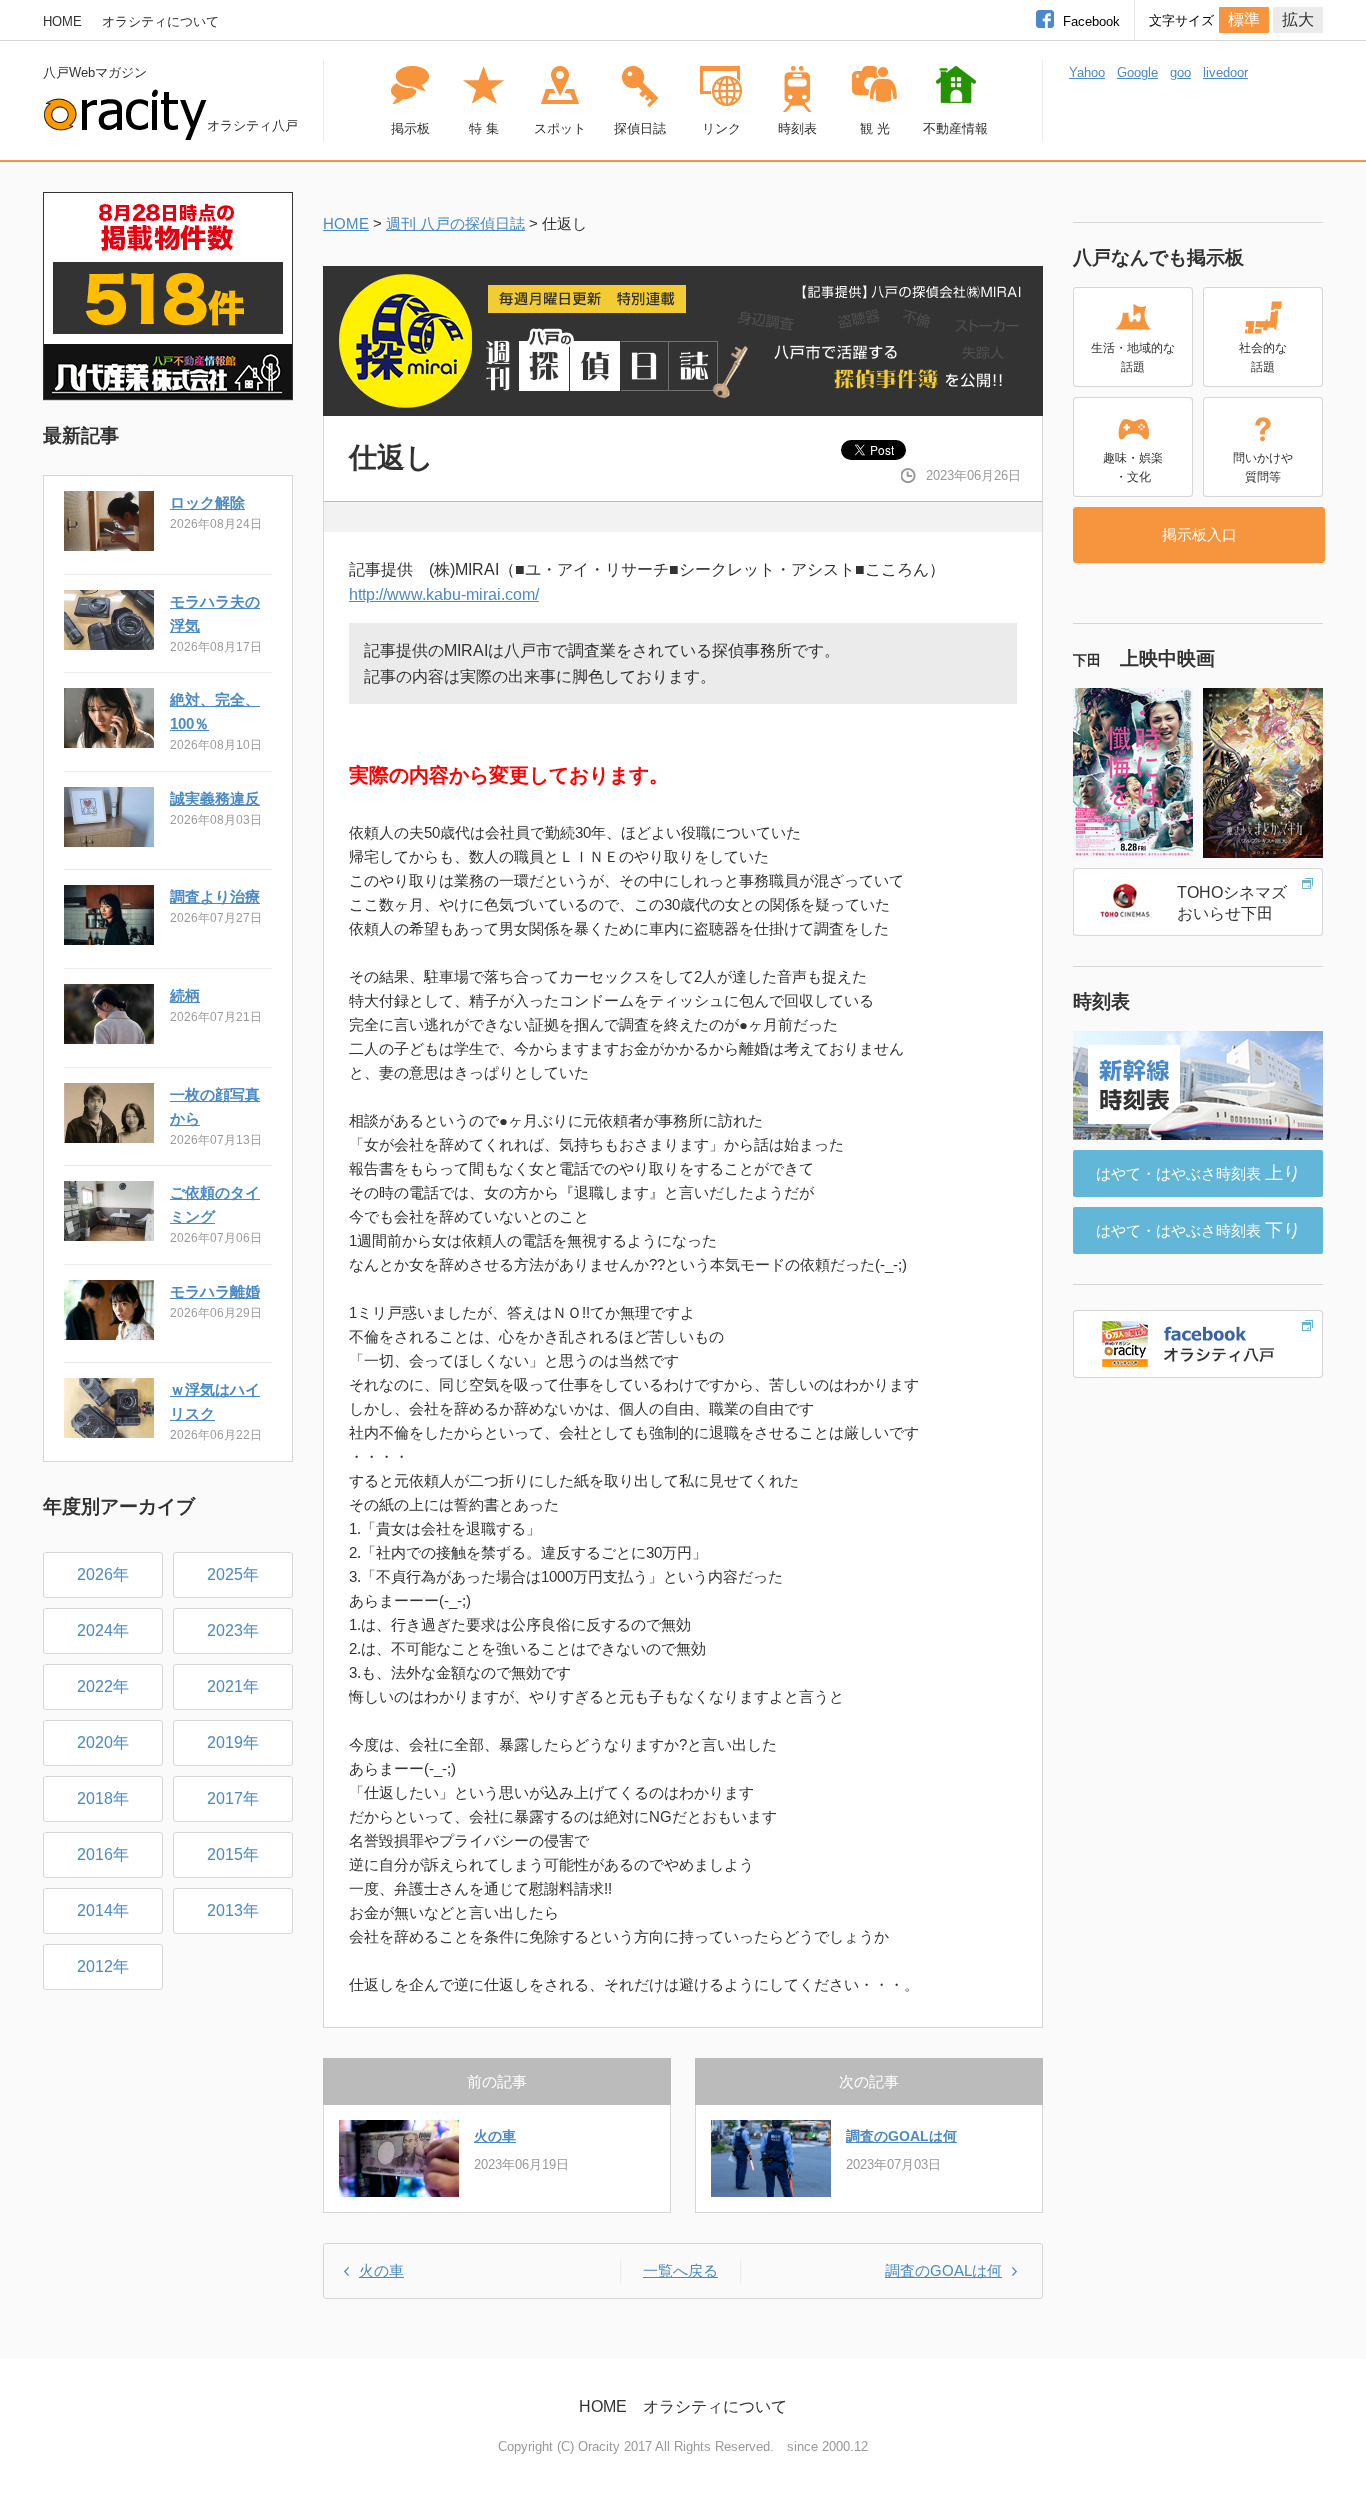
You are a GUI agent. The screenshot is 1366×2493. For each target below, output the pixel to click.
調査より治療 (215, 896)
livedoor (1225, 72)
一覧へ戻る (680, 2270)
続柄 (185, 995)
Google (1137, 72)
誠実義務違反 (215, 798)
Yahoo (1087, 72)
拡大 (1298, 19)
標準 (1244, 19)
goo (1180, 72)
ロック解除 (207, 502)
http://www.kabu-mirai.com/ (444, 594)
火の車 (495, 2136)
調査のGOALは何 (901, 2136)
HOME (62, 21)
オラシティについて (160, 21)
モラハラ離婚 (215, 1291)
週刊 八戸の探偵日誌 (455, 223)
